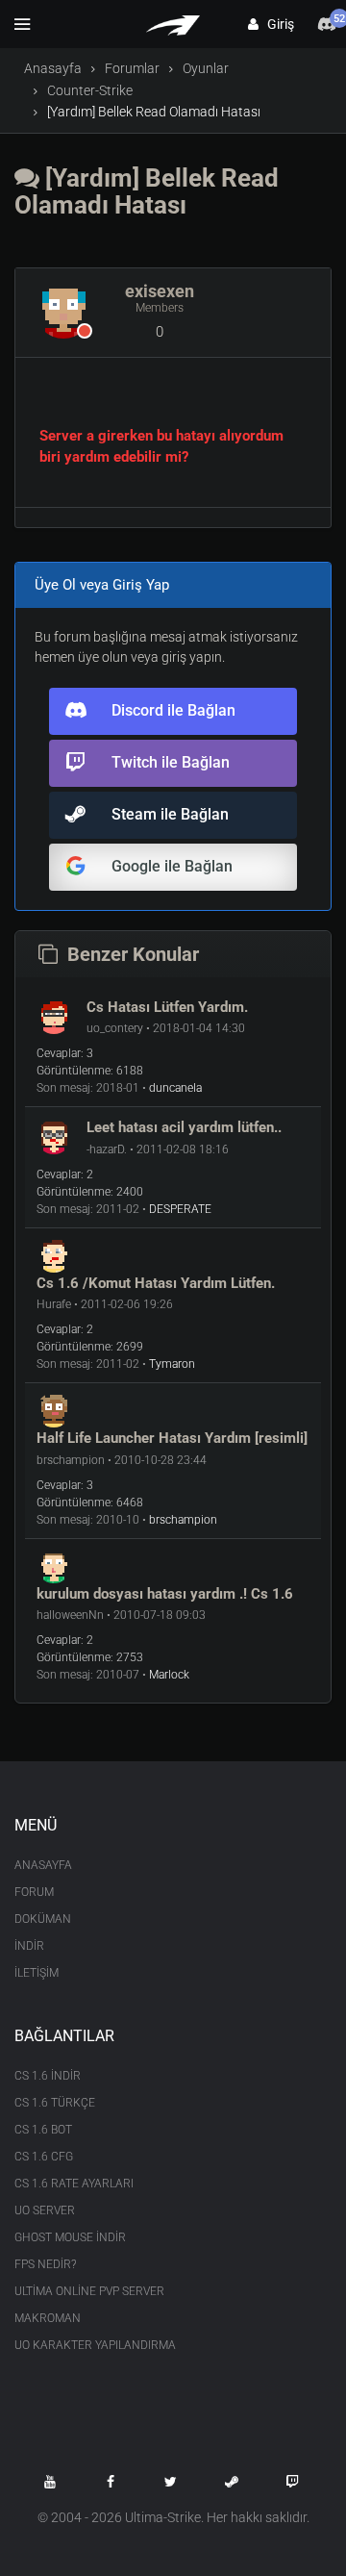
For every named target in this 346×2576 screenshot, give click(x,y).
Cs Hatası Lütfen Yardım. (167, 1007)
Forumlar (132, 68)
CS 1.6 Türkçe (55, 2103)
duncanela (175, 1088)
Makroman (48, 2318)
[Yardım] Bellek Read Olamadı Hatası (147, 192)
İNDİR (29, 1946)
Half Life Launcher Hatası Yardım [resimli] (172, 1438)
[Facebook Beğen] (111, 2482)
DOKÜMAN (43, 1919)
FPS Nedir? (45, 2264)
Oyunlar (206, 68)
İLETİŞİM (37, 1973)
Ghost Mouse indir (70, 2237)
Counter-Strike (90, 90)
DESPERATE (180, 1209)
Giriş (276, 24)
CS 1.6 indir (48, 2076)
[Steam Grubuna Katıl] (232, 2482)
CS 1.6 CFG (44, 2157)
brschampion (183, 1520)
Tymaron (172, 1364)
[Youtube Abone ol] (50, 2482)
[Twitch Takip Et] (292, 2482)
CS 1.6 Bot (43, 2130)
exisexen (160, 291)
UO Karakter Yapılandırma (95, 2345)
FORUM (34, 1892)
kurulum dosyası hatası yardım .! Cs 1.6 (165, 1594)
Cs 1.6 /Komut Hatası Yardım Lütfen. (156, 1283)
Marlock (169, 1675)
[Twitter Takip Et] (171, 2482)
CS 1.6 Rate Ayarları (74, 2184)
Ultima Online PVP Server (89, 2291)
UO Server (45, 2210)
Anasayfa (53, 68)
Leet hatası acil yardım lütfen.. (184, 1127)
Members (160, 308)
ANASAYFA (43, 1865)
